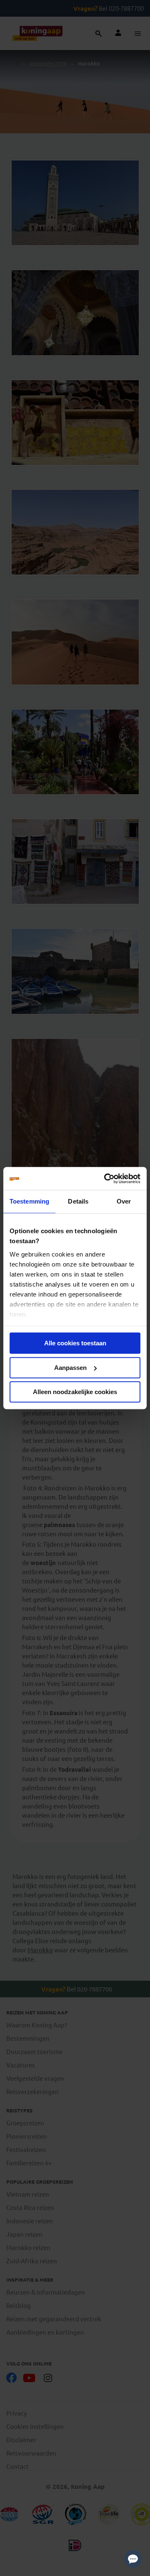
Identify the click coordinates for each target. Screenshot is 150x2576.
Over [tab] (124, 1201)
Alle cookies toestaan (75, 1343)
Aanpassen (70, 1368)
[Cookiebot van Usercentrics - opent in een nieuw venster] (106, 1179)
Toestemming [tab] (29, 1201)
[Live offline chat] (133, 2559)
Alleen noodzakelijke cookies (75, 1392)
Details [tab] (78, 1201)
